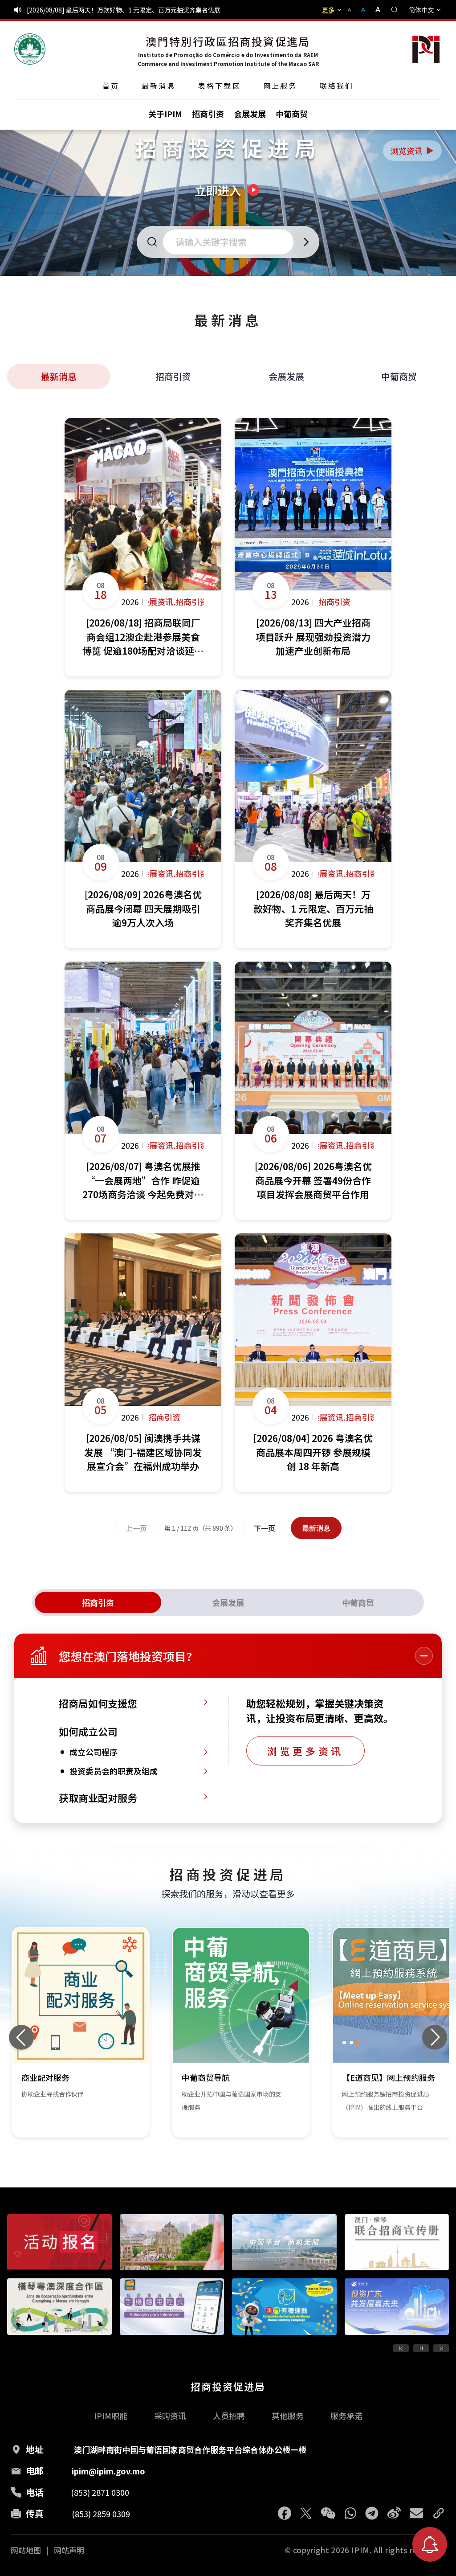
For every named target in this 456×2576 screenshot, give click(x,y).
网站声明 (69, 2550)
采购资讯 (170, 2416)
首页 (111, 86)
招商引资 (173, 376)
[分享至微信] (328, 2513)
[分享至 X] (306, 2513)
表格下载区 (220, 86)
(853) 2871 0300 (100, 2492)
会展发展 (286, 376)
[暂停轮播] (421, 2348)
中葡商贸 (399, 376)
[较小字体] (353, 10)
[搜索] (395, 10)
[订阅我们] (430, 2544)
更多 (328, 10)
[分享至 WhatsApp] (350, 2513)
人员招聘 (229, 2416)
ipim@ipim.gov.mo (108, 2471)
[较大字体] (375, 10)
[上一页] (401, 2348)
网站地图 (26, 2550)
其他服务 (288, 2416)
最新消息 (159, 86)
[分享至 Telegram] (372, 2513)
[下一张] (435, 2037)
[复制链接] (439, 2513)
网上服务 (280, 86)
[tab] (98, 1602)
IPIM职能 (111, 2416)
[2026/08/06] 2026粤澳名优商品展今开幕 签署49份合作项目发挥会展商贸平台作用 (142, 10)
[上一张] (21, 2037)
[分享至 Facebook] (285, 2513)
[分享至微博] (394, 2513)
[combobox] (231, 242)
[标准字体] (364, 10)
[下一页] (441, 2348)
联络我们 (337, 86)
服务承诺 (346, 2416)
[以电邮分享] (416, 2513)
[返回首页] (30, 49)
